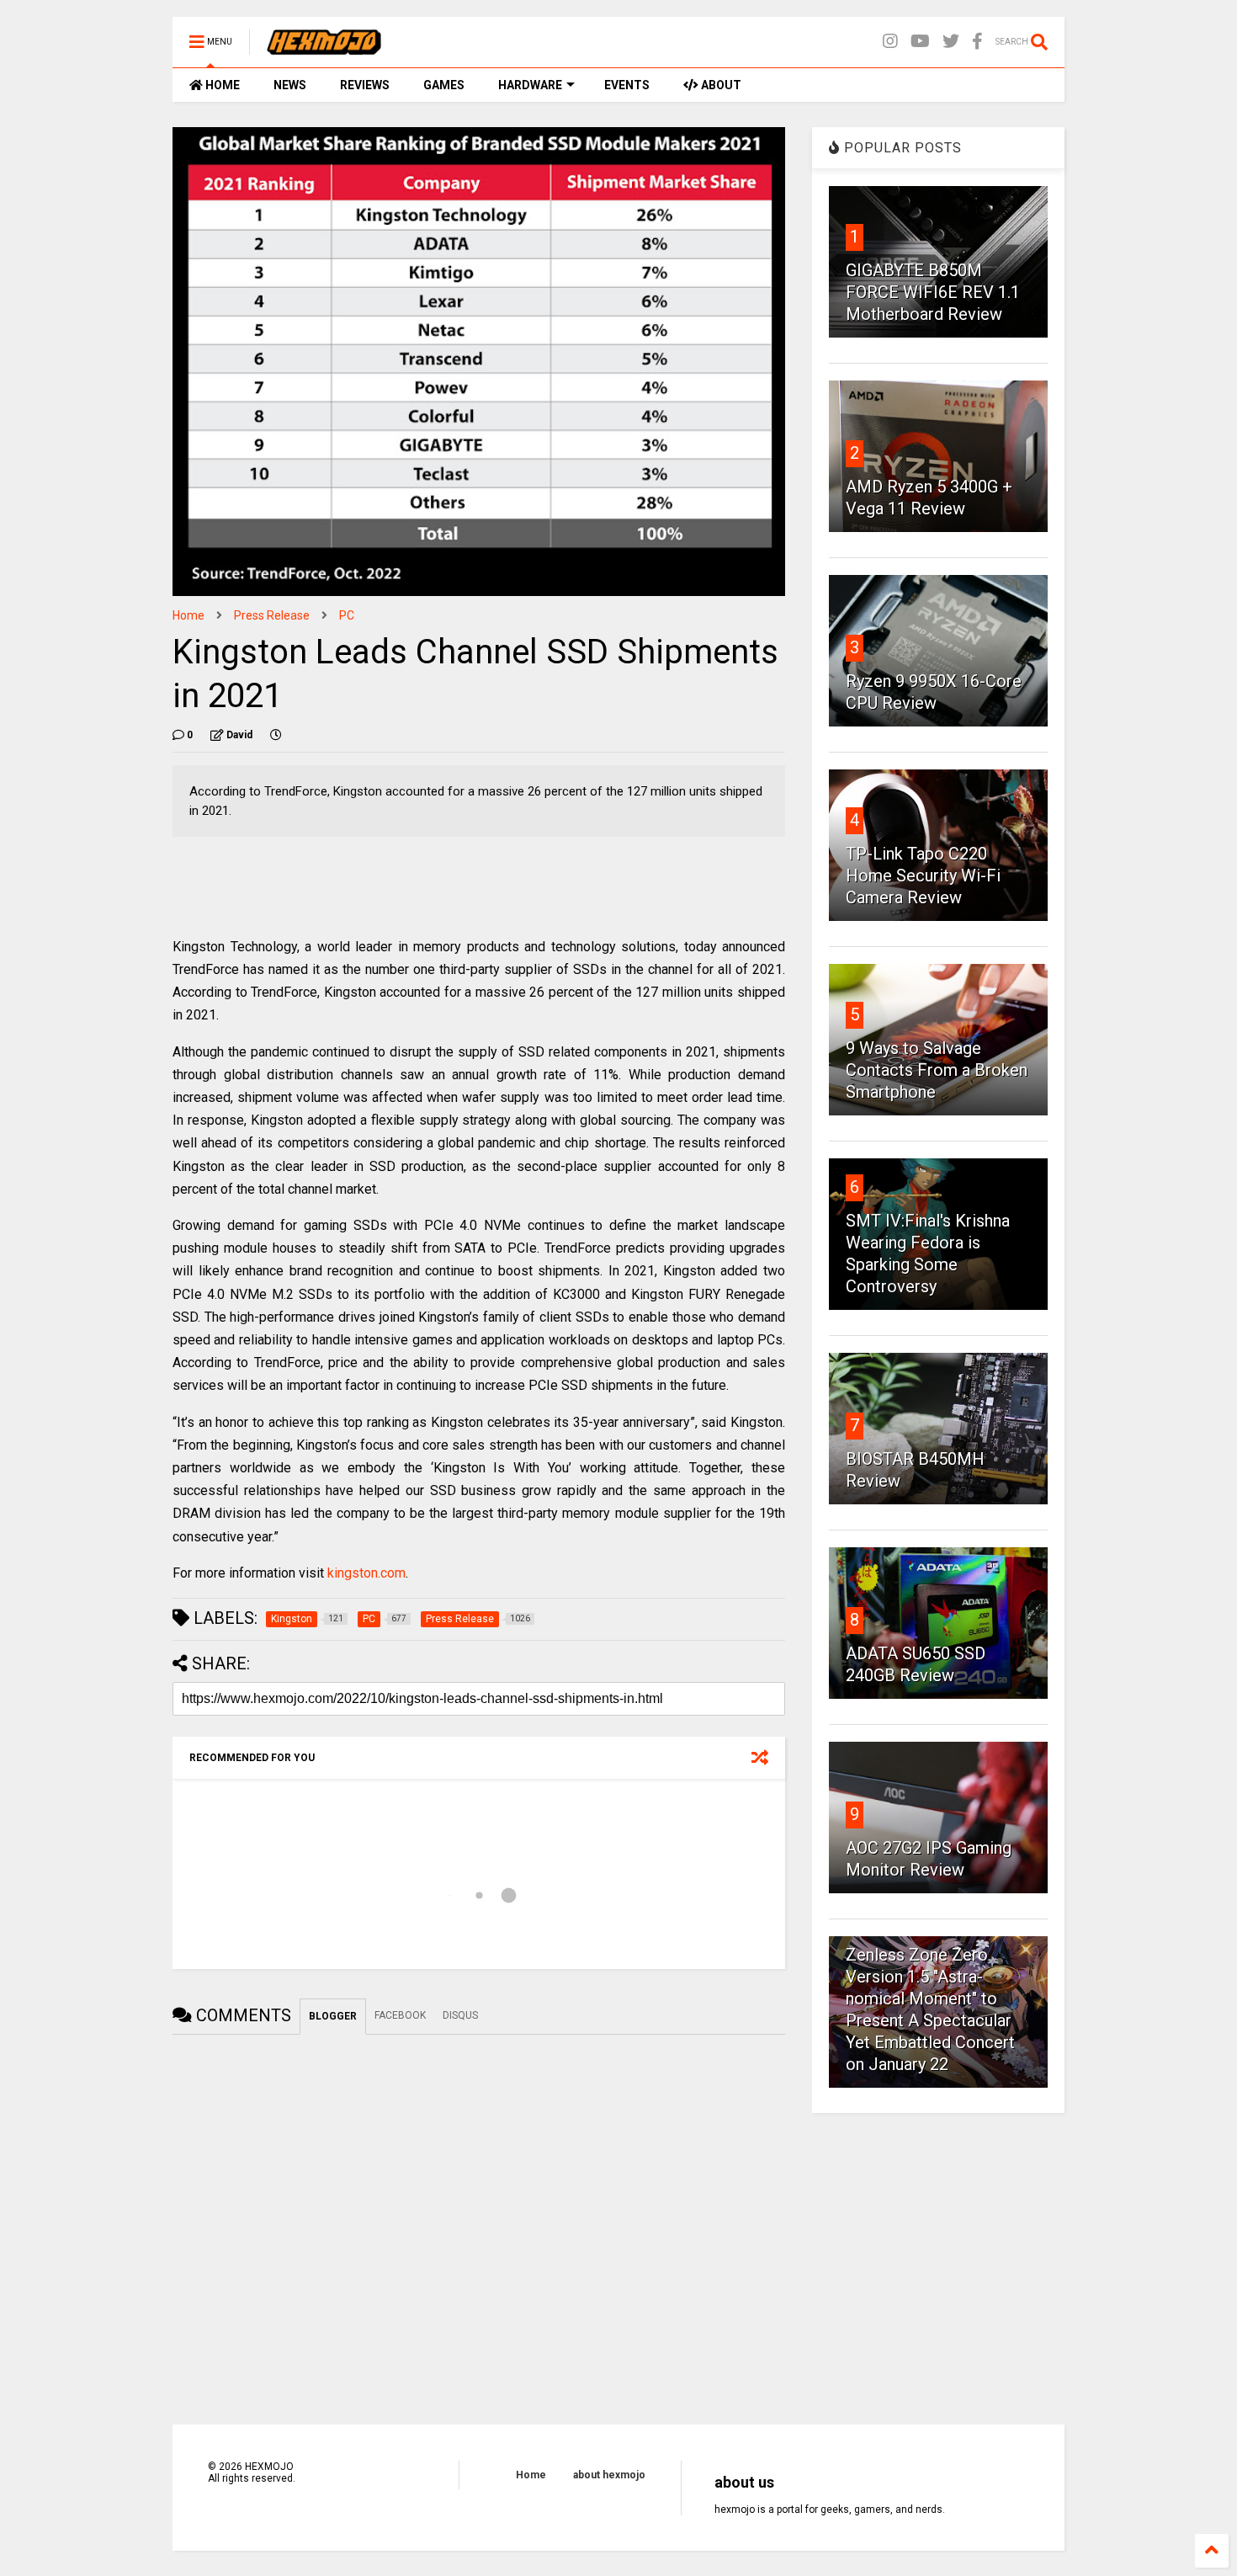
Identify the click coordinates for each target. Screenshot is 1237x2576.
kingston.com (366, 1573)
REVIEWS (365, 85)
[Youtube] (920, 42)
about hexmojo (609, 2475)
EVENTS (627, 85)
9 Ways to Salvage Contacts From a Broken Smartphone (937, 1070)
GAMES (444, 85)
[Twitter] (951, 42)
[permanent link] (276, 735)
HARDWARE (530, 85)
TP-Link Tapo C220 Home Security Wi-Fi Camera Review (923, 876)
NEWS (290, 85)
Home (188, 615)
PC (347, 615)
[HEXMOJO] (324, 47)
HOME (221, 85)
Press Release (272, 615)
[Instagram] (890, 42)
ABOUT (720, 85)
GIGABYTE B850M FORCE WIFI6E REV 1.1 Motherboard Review (933, 292)
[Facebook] (977, 42)
